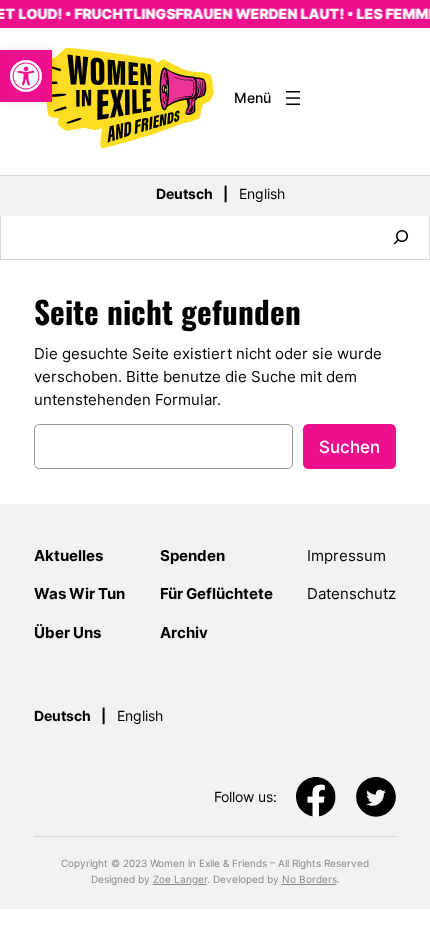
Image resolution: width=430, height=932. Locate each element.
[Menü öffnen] (269, 98)
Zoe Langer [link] (180, 879)
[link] (26, 76)
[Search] (401, 237)
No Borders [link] (309, 879)
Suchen (349, 447)
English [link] (262, 193)
